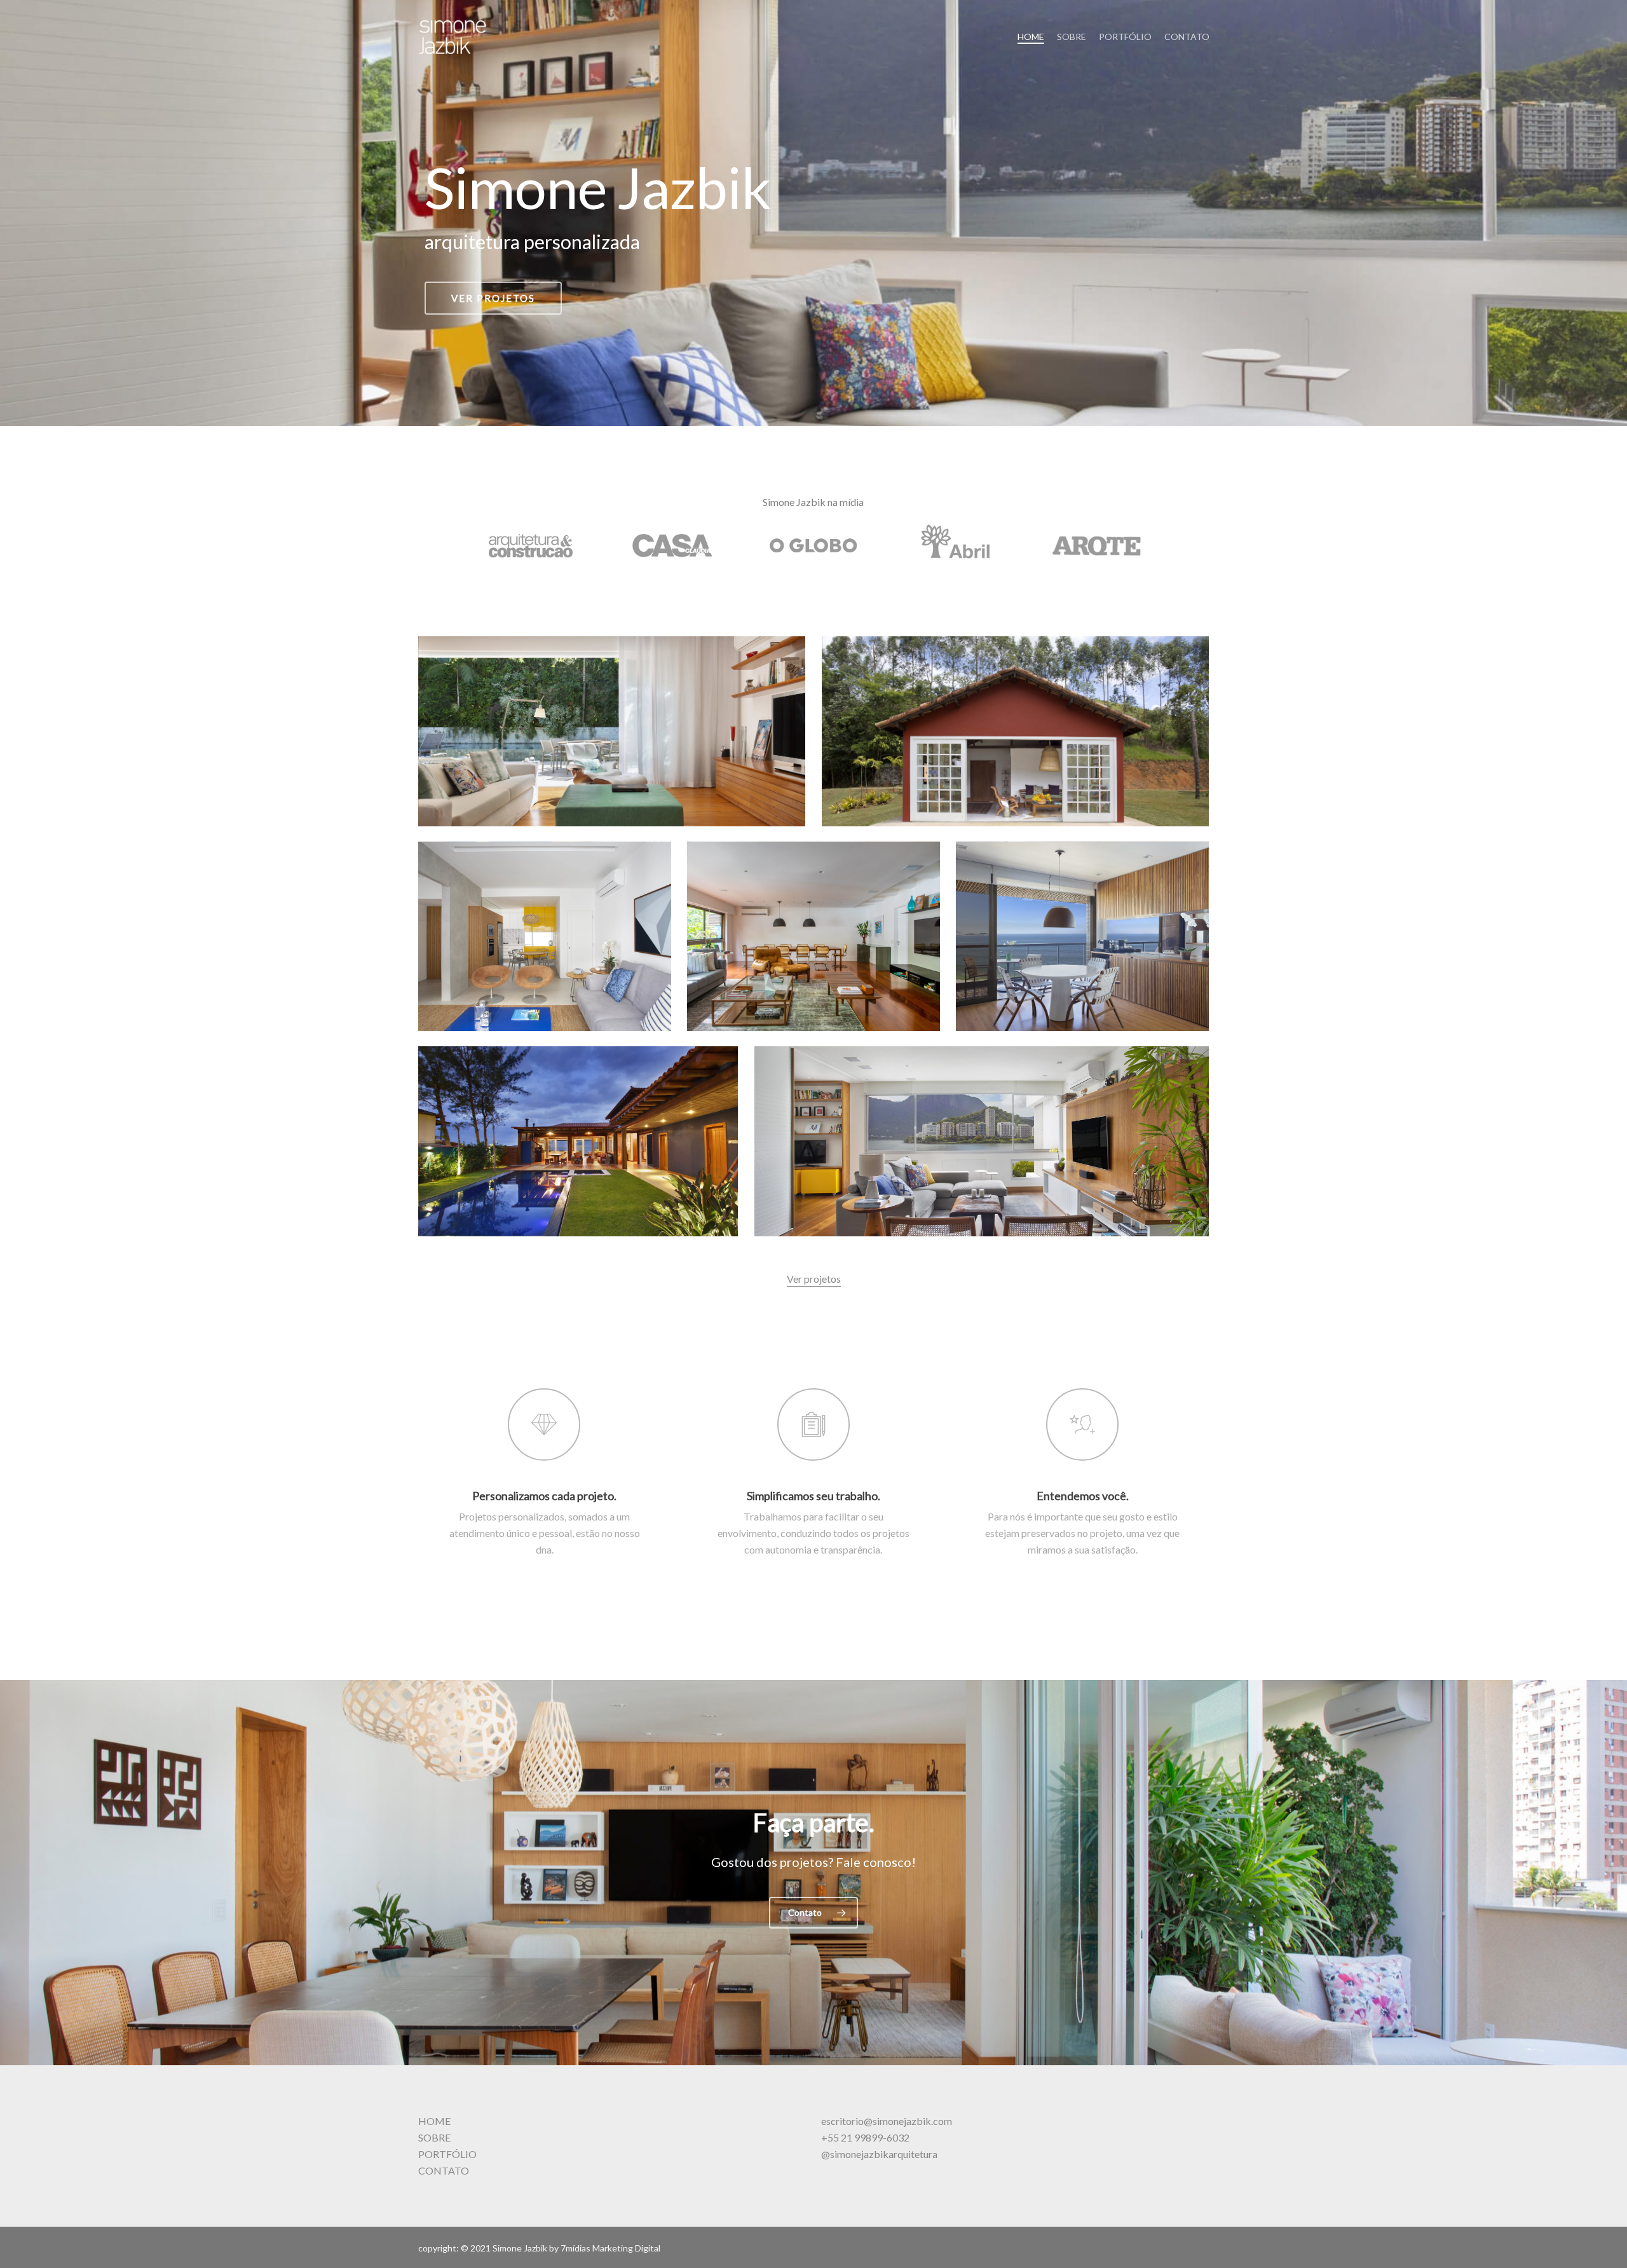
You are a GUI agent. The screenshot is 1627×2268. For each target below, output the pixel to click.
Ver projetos (493, 298)
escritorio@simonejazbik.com (887, 2121)
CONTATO (444, 2170)
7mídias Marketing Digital (610, 2248)
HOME (434, 2121)
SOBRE (434, 2137)
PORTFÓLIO (447, 2154)
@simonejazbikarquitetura (879, 2154)
